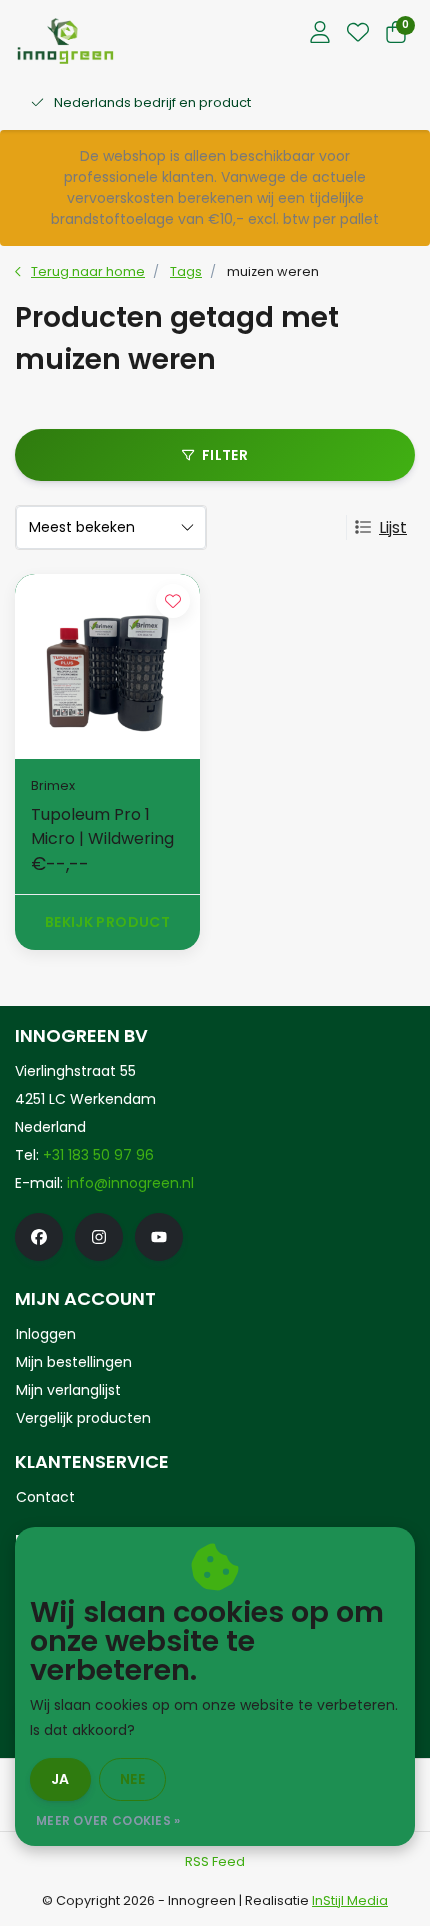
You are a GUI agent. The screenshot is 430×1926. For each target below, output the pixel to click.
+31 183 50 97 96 (98, 1155)
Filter (225, 455)
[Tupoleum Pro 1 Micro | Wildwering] (107, 666)
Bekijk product (107, 922)
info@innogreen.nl (130, 1183)
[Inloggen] (320, 34)
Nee (132, 1779)
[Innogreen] (65, 40)
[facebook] (39, 1237)
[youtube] (159, 1237)
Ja (60, 1779)
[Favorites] (358, 34)
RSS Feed (215, 1861)
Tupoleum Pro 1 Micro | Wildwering (102, 826)
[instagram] (99, 1237)
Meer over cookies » (108, 1820)
